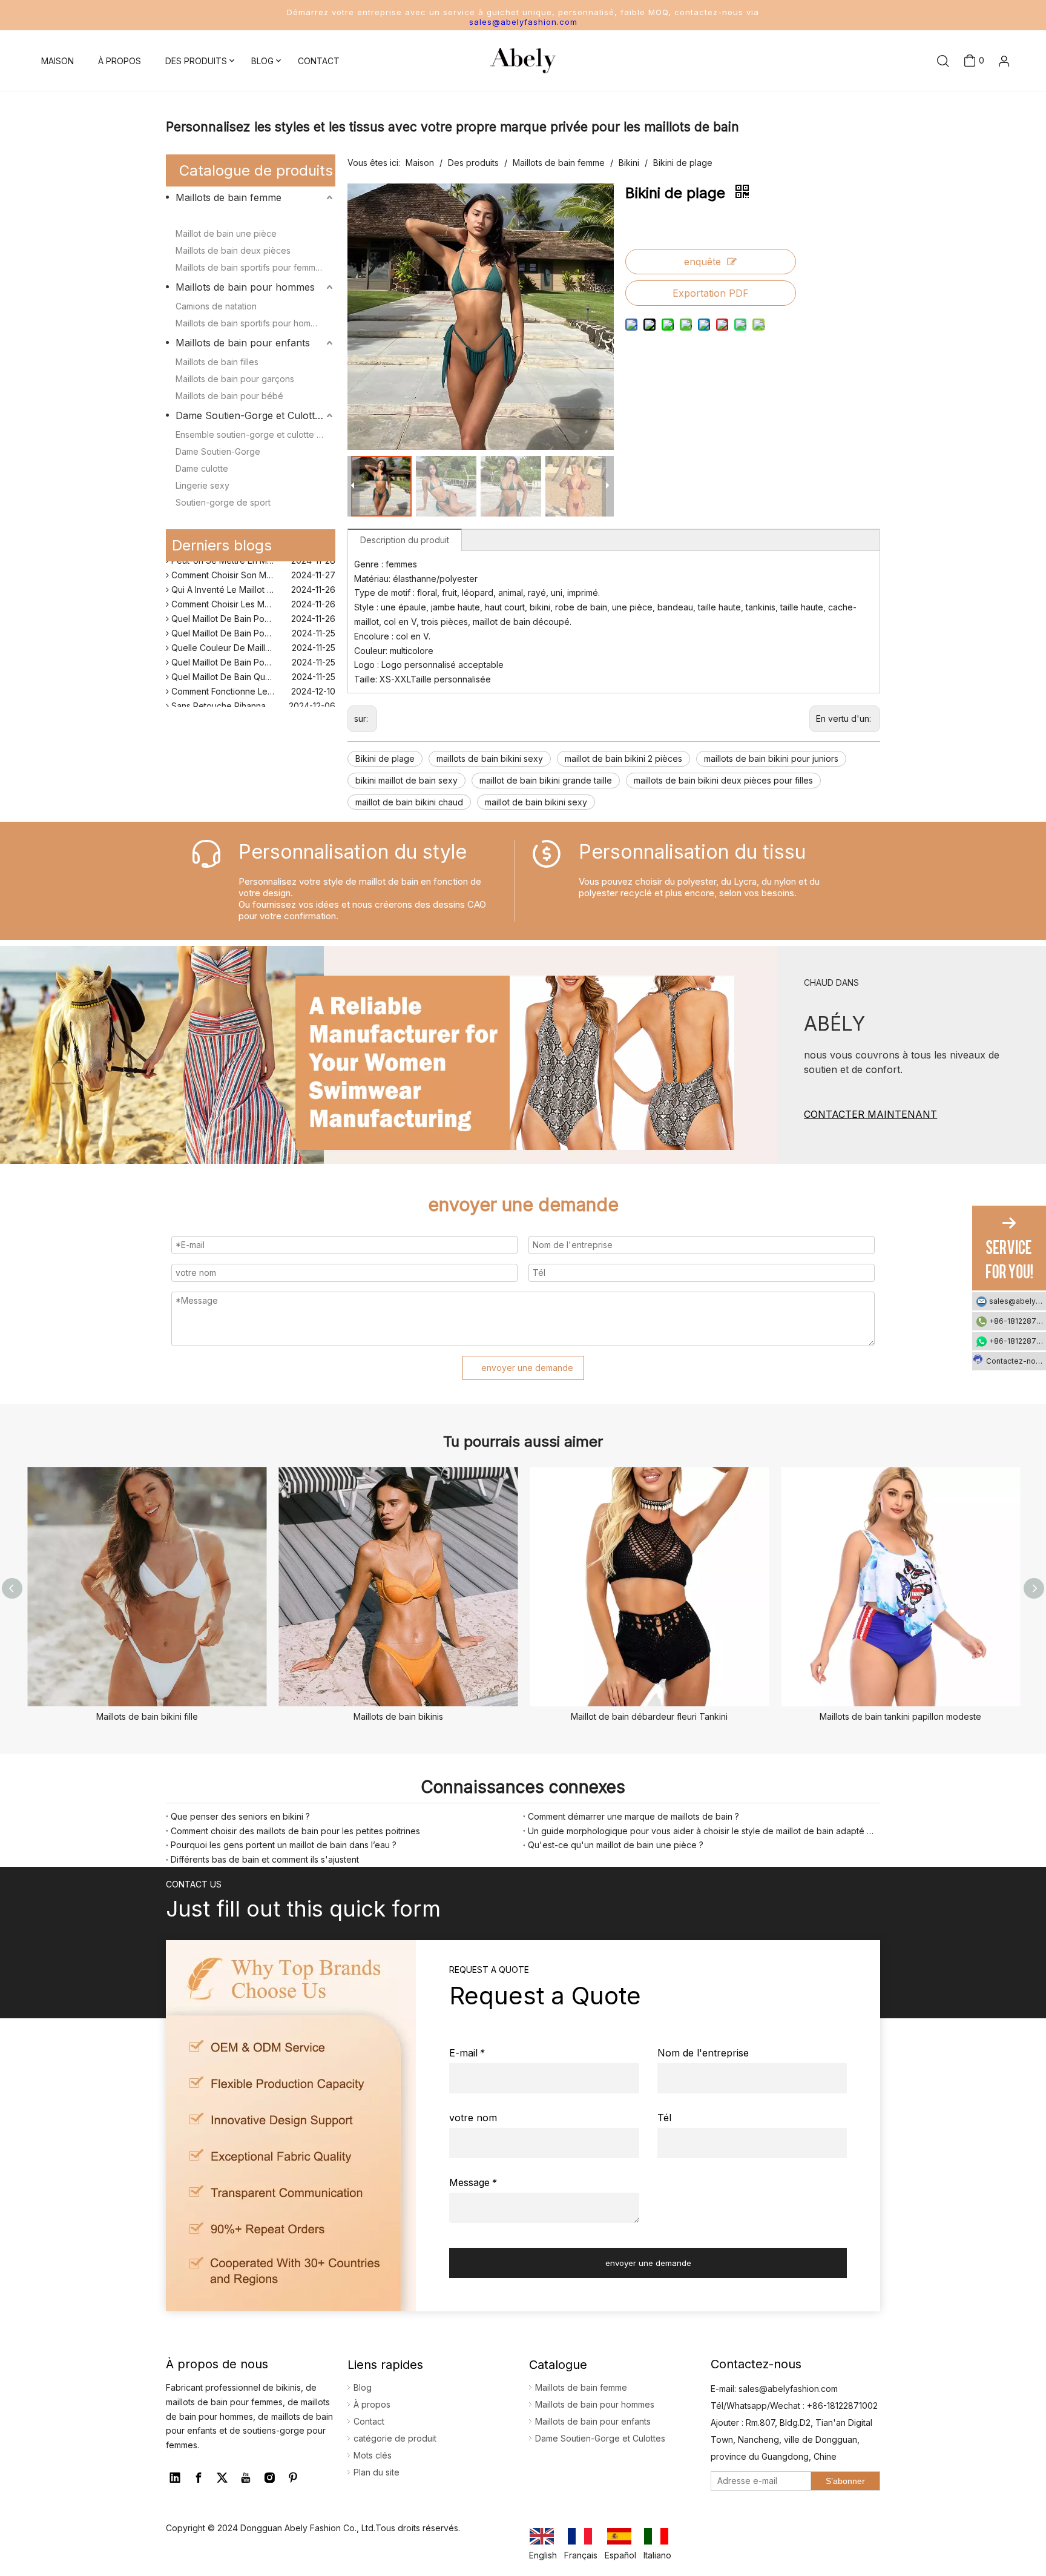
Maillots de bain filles (217, 362)
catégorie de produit (395, 2438)
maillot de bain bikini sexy (536, 802)
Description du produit (405, 540)
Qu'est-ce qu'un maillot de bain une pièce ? (616, 1845)
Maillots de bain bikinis (398, 1716)
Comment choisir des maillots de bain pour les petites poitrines (295, 1831)
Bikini (186, 216)
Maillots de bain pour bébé (229, 396)
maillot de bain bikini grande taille (546, 780)
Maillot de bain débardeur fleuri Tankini (649, 1716)
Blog (363, 2387)
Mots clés (373, 2455)
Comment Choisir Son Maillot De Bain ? (247, 564)
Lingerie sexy (202, 485)
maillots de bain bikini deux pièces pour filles (723, 780)
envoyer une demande (527, 1368)
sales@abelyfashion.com (523, 22)
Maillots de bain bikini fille (147, 1716)
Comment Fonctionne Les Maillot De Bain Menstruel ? (252, 680)
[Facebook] (199, 2478)
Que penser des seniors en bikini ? (240, 1816)
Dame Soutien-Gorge (218, 451)
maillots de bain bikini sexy (490, 758)
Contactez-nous (1015, 1361)
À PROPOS (120, 61)
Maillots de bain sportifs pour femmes (250, 267)
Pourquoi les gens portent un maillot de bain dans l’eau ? (284, 1845)
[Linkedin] (175, 2478)
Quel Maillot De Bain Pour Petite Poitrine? (252, 651)
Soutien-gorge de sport (223, 502)
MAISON (58, 61)
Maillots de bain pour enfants (243, 343)
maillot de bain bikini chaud (409, 802)
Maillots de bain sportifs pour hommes (251, 323)
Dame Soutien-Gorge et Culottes (250, 415)
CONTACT (319, 61)
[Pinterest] (293, 2478)
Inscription (985, 114)
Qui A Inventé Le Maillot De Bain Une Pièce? (252, 579)
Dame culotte (202, 468)
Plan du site (377, 2472)
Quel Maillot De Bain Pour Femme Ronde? (252, 622)
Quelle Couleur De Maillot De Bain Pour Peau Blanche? (252, 637)
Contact (369, 2421)
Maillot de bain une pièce (226, 233)
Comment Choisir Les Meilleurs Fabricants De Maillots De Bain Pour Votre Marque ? (252, 593)
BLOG (262, 61)
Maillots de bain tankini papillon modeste (900, 1716)
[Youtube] (246, 2478)
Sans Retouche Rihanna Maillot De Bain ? (251, 695)
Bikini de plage (385, 758)
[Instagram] (269, 2478)
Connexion (985, 94)
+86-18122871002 (1018, 1321)
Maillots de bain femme (229, 197)
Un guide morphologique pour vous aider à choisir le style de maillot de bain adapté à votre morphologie (702, 1831)
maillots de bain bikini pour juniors (771, 758)
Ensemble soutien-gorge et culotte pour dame (255, 434)
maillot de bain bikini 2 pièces (623, 758)
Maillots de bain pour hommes (245, 287)
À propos (372, 2404)
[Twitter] (222, 2478)
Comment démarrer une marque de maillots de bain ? (633, 1816)
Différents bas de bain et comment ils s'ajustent (265, 1859)
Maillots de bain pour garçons (235, 379)
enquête (702, 262)
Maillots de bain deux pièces (233, 250)
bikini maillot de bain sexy (406, 780)
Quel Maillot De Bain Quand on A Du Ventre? (252, 666)
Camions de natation (216, 306)
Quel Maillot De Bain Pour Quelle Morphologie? (252, 608)
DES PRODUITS (196, 61)
